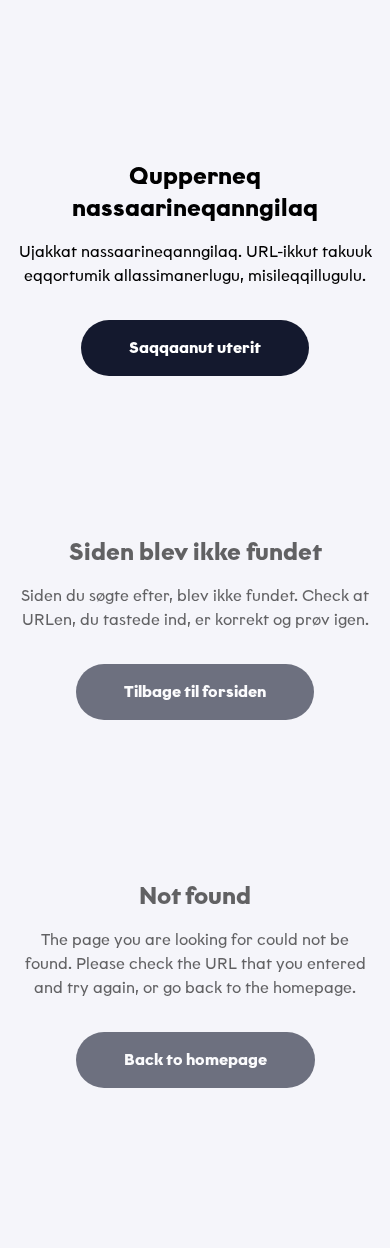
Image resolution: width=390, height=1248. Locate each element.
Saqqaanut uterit (195, 347)
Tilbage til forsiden (195, 691)
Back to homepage (195, 1059)
